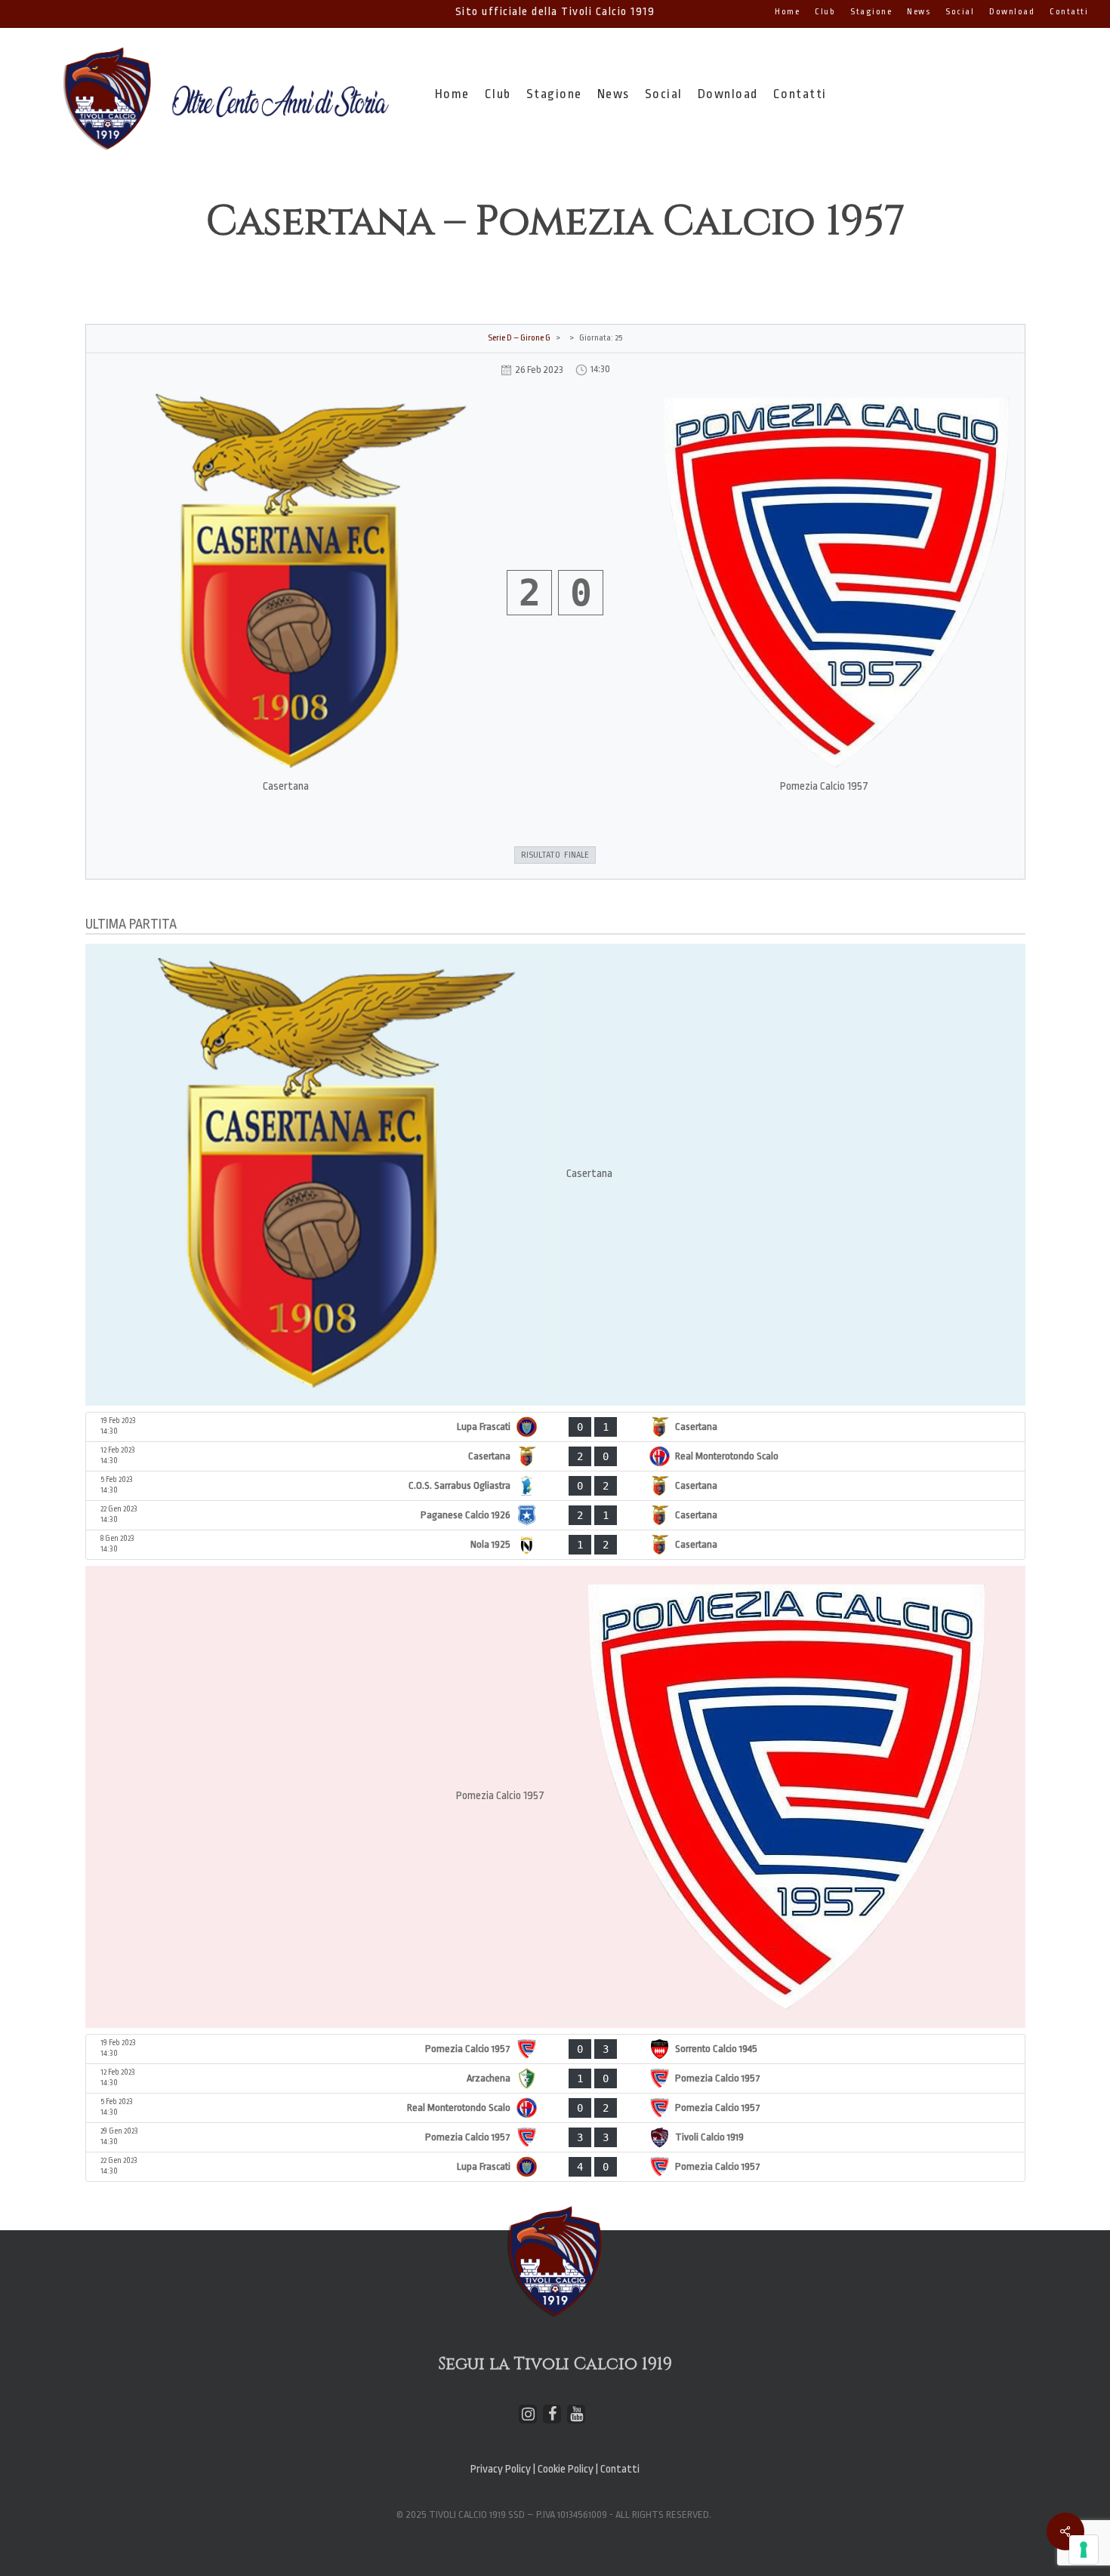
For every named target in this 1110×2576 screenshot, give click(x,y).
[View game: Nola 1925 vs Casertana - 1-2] (555, 1545)
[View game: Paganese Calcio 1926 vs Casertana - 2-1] (555, 1515)
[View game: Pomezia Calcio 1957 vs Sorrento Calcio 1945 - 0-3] (555, 2049)
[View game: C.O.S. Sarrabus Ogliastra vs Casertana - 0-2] (555, 1486)
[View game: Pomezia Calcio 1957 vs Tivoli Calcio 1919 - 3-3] (555, 2137)
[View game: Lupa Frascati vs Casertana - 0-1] (555, 1427)
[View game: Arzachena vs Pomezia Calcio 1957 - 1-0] (555, 2078)
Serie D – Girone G (519, 338)
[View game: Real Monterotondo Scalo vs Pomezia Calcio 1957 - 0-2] (555, 2108)
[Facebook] (552, 2414)
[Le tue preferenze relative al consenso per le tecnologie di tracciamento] (1084, 2550)
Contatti (620, 2469)
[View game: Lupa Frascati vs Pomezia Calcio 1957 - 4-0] (555, 2167)
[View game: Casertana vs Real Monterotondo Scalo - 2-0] (555, 1456)
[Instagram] (528, 2414)
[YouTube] (576, 2414)
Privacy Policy (501, 2469)
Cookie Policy (567, 2469)
